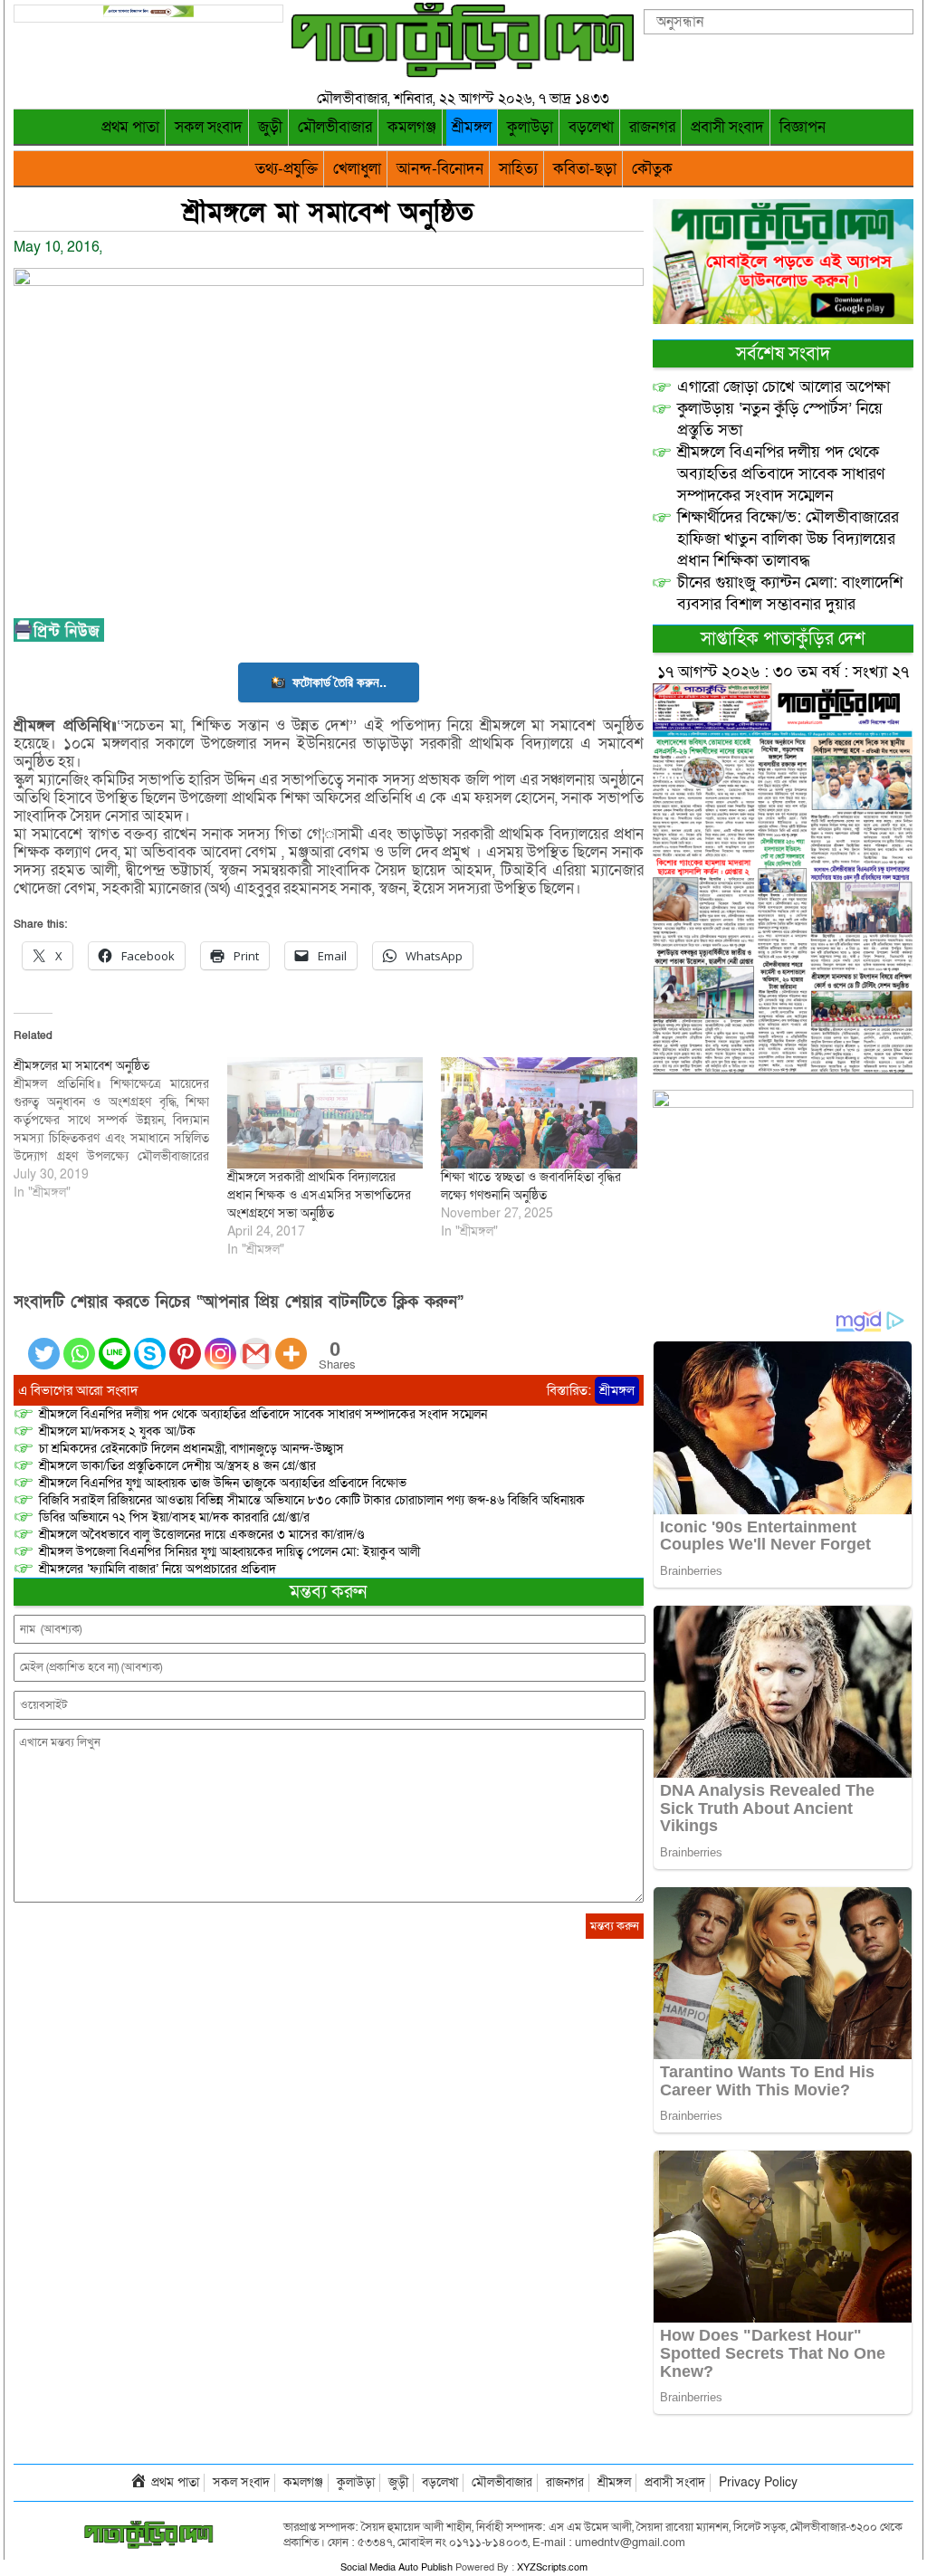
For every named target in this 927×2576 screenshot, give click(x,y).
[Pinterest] (185, 1343)
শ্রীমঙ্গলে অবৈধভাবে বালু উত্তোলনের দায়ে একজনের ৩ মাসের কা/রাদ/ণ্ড (201, 1535)
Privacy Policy (758, 2482)
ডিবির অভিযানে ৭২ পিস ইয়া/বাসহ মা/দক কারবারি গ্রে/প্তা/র (174, 1517)
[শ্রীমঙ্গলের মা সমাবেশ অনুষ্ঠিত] (120, 1130)
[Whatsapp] (79, 1343)
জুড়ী (270, 127)
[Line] (115, 1343)
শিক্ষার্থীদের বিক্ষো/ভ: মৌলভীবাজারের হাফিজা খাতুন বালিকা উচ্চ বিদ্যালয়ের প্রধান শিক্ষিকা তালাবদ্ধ (788, 539)
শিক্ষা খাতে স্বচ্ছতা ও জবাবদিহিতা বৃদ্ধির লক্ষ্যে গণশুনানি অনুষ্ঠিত (531, 1186)
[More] (291, 1343)
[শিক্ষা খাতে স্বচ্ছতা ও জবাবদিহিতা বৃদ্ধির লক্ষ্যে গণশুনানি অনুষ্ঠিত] (539, 1113)
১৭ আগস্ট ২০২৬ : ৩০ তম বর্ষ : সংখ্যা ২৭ (783, 672)
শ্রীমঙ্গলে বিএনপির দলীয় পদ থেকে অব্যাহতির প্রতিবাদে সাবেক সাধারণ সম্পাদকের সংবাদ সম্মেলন (263, 1414)
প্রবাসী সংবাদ (727, 127)
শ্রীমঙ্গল (472, 127)
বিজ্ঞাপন (803, 127)
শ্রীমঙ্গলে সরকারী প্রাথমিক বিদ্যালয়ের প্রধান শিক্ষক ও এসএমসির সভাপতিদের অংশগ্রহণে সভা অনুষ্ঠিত (319, 1195)
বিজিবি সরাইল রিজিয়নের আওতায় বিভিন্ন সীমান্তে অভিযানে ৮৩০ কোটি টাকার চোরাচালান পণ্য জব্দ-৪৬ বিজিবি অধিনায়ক (312, 1500)
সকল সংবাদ (209, 127)
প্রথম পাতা (130, 127)
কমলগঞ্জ (412, 127)
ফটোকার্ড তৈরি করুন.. (339, 682)
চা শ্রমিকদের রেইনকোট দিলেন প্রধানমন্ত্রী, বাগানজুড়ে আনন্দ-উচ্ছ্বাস (191, 1449)
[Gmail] (256, 1343)
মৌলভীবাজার (335, 127)
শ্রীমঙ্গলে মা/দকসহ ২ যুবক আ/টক (117, 1431)
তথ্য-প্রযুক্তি (287, 169)
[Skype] (150, 1343)
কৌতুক (652, 169)
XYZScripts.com (552, 2567)
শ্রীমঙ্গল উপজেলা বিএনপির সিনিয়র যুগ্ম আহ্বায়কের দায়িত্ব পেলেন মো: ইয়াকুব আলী (229, 1552)
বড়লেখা (591, 127)
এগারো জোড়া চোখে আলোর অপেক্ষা (784, 387)
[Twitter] (44, 1343)
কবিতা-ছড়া (585, 169)
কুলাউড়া (530, 127)
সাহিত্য (518, 169)
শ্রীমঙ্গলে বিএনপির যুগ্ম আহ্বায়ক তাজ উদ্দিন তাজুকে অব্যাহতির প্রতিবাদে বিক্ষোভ (223, 1483)
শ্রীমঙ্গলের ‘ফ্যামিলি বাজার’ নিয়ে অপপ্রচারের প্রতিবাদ (158, 1569)
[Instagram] (220, 1343)
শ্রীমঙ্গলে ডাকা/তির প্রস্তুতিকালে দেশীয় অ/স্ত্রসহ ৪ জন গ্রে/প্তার (177, 1466)
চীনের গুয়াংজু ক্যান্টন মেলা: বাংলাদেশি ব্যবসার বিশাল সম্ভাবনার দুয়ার (790, 593)
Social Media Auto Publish (397, 2567)
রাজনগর (652, 127)
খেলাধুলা (357, 169)
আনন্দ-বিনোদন (440, 169)
